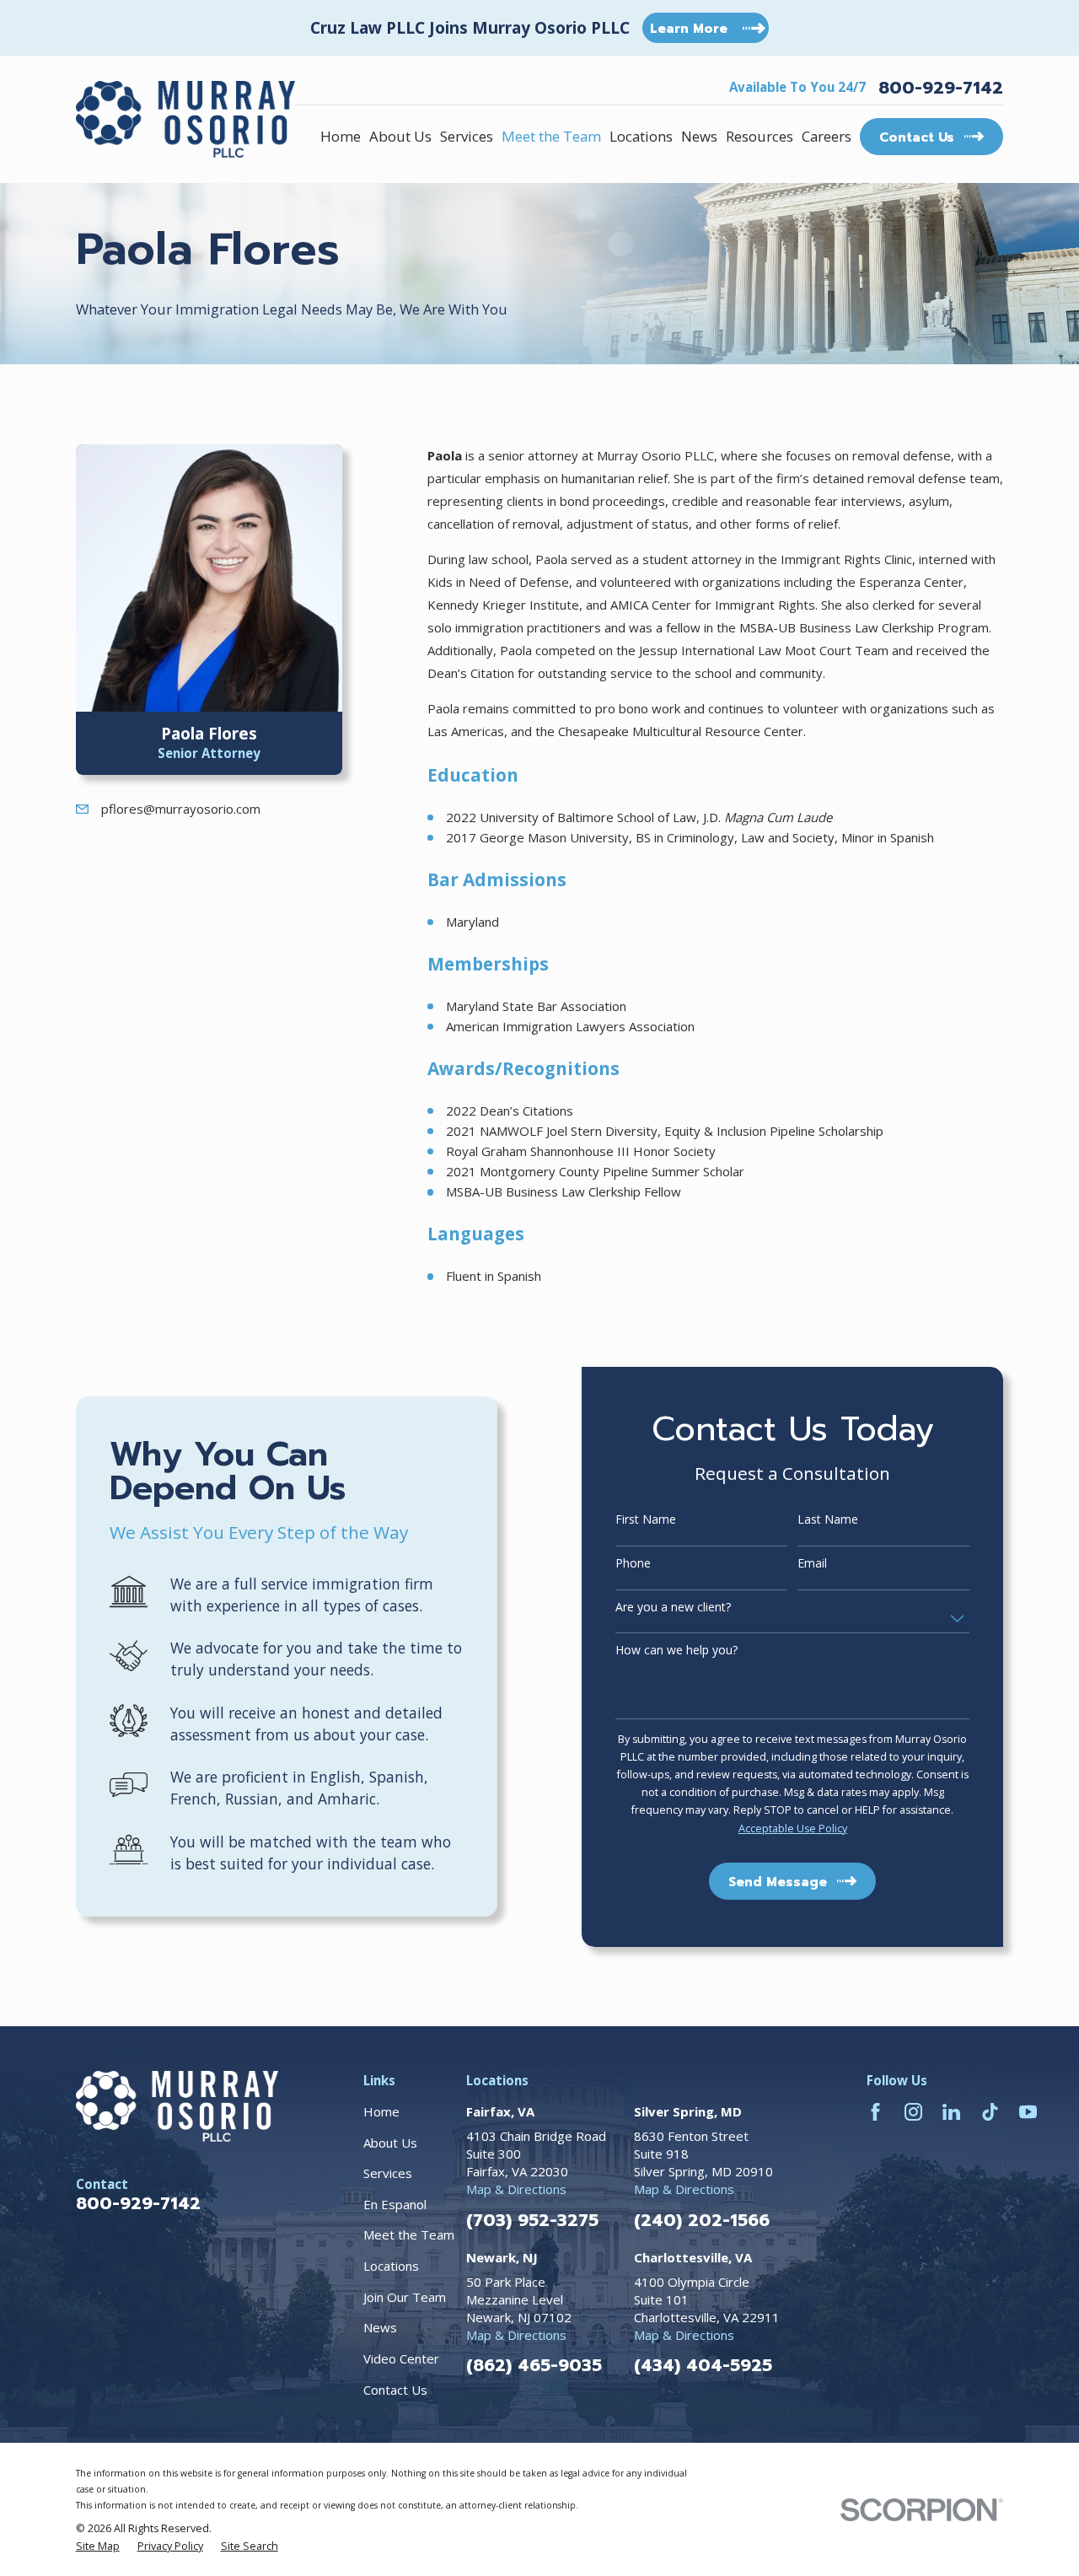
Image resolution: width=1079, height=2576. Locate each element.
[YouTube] (1028, 2112)
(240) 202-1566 (702, 2220)
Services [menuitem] (467, 136)
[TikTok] (990, 2112)
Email (812, 1564)
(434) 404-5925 (703, 2365)
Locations (391, 2266)
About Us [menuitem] (400, 136)
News (380, 2327)
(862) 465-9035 (534, 2365)
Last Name (828, 1520)
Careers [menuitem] (827, 136)
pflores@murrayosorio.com (181, 809)
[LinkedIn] (951, 2112)
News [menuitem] (699, 136)
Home (381, 2111)
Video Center (401, 2358)
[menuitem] (98, 2546)
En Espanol (395, 2204)
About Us (390, 2143)
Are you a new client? (673, 1608)
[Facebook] (875, 2112)
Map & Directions (516, 2189)
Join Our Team (405, 2297)
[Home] (185, 119)
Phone (633, 1564)
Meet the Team (409, 2235)
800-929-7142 (941, 88)
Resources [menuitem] (760, 136)
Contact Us (395, 2390)
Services (388, 2173)
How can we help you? (676, 1651)
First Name (646, 1520)
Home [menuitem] (341, 136)
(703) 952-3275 (532, 2220)
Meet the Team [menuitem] (551, 136)
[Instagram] (913, 2112)
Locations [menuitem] (641, 136)
